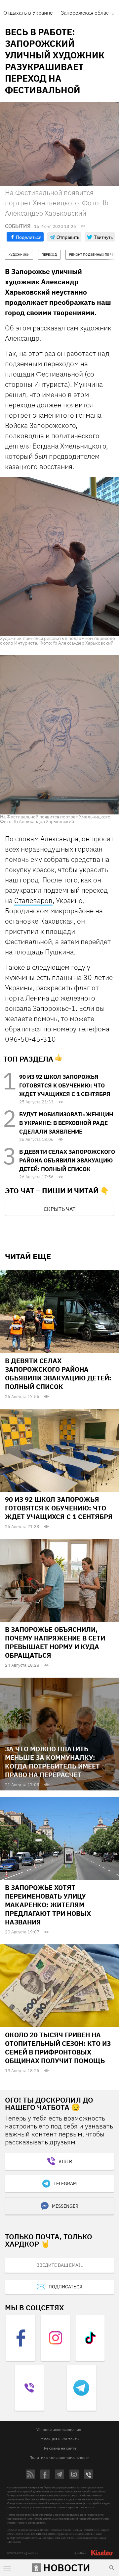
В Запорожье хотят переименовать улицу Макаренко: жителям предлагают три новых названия (48, 1905)
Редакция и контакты (59, 2439)
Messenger (65, 2206)
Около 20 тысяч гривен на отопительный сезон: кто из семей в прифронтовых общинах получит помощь (58, 2048)
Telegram (65, 2184)
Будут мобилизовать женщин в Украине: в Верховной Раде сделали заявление (66, 1123)
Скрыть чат (59, 1209)
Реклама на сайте (60, 2448)
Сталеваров (33, 900)
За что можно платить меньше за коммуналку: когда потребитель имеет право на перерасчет (52, 1762)
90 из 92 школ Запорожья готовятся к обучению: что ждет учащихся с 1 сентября (65, 1085)
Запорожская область (87, 13)
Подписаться (65, 2287)
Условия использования (59, 2430)
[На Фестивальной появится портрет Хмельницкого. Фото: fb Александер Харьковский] (59, 734)
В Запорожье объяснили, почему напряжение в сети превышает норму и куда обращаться (55, 1642)
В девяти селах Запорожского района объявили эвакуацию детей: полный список (67, 1160)
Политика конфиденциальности (59, 2457)
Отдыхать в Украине (28, 13)
